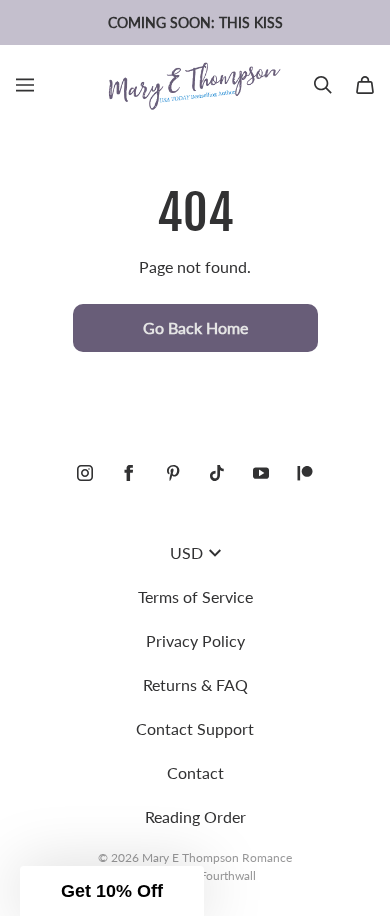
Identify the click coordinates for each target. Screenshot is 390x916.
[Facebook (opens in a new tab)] (129, 473)
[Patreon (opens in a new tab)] (305, 473)
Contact (195, 772)
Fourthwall (228, 875)
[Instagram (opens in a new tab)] (85, 473)
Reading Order (195, 816)
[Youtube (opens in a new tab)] (261, 473)
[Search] (323, 85)
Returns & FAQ (195, 684)
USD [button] (186, 552)
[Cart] (365, 85)
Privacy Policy (195, 640)
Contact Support (195, 728)
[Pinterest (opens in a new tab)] (173, 473)
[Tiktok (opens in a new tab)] (217, 473)
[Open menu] (25, 85)
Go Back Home (195, 327)
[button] (112, 891)
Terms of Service (195, 596)
